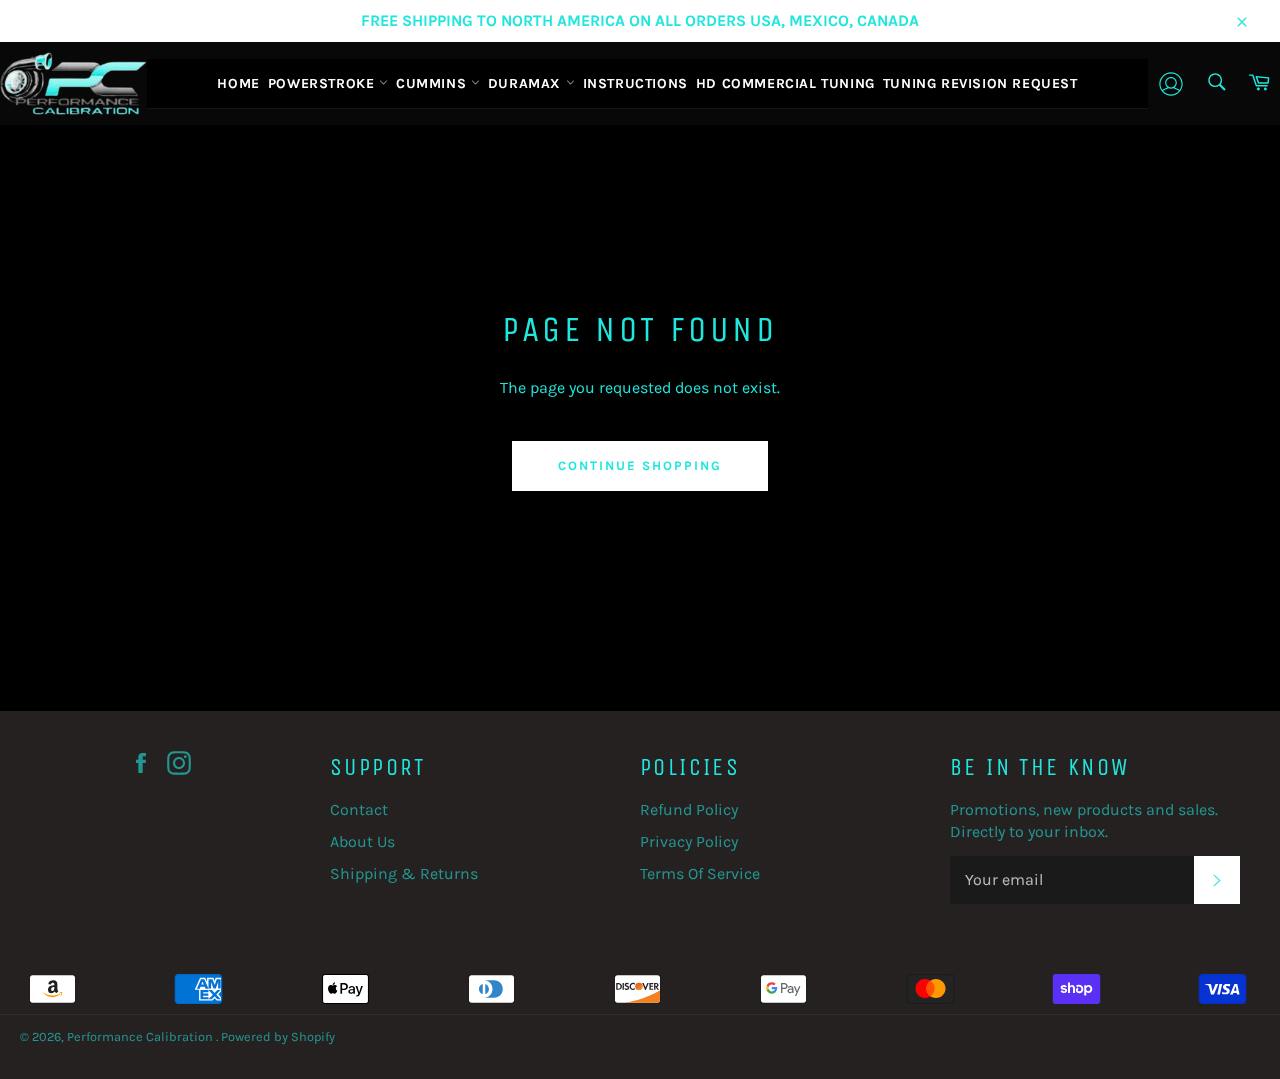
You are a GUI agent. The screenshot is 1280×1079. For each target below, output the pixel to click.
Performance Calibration (141, 1036)
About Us (362, 841)
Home (238, 83)
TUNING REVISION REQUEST (980, 83)
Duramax (527, 83)
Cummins (433, 83)
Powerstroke (323, 83)
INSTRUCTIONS (635, 83)
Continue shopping (639, 465)
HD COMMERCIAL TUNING (785, 83)
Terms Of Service (700, 873)
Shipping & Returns (404, 873)
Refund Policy (689, 809)
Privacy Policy (689, 841)
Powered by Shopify (278, 1036)
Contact (359, 809)
